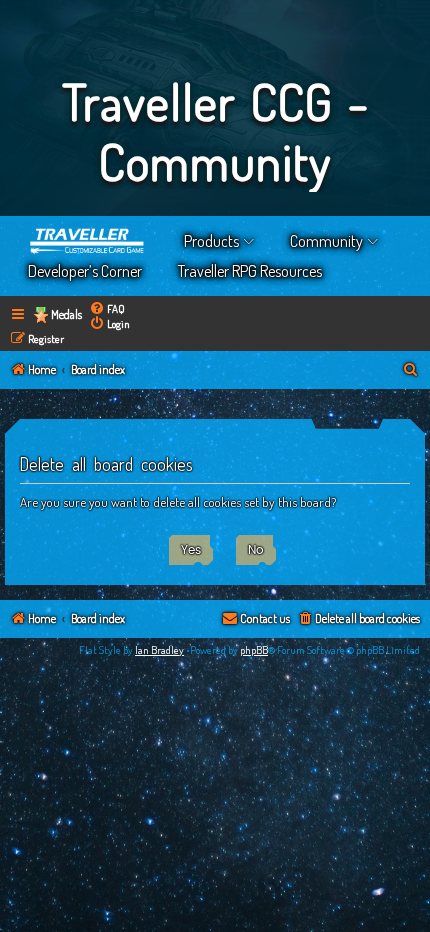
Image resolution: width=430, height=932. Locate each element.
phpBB (254, 650)
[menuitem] (107, 308)
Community (326, 241)
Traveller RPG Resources (250, 271)
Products (211, 241)
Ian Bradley (159, 650)
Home (88, 241)
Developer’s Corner (85, 271)
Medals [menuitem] (66, 314)
